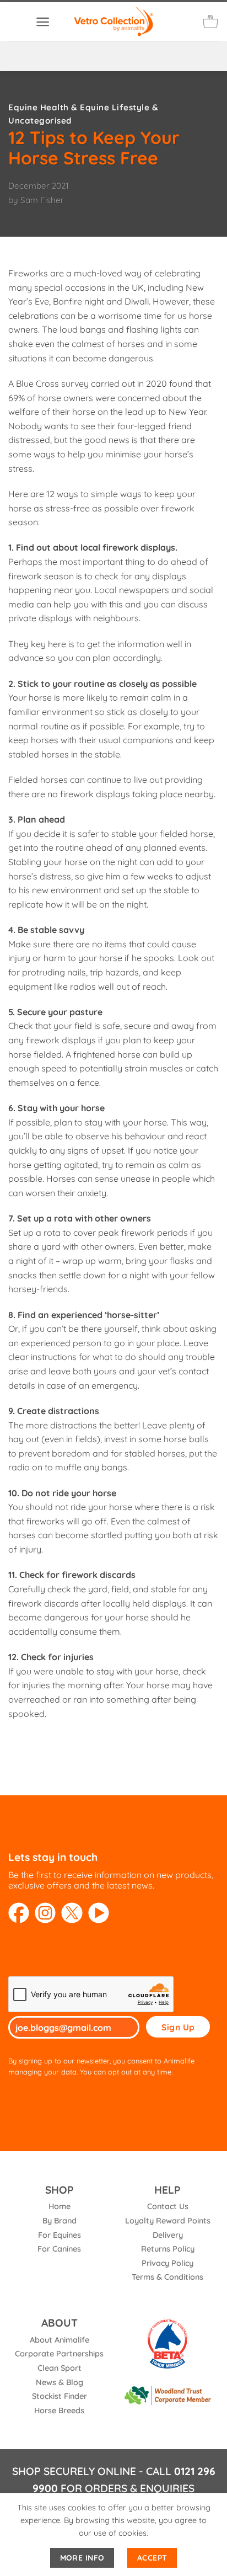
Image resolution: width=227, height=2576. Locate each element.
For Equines (60, 2235)
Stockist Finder (60, 2396)
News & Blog (60, 2382)
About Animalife (60, 2340)
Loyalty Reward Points (168, 2221)
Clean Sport (60, 2368)
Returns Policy (168, 2249)
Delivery (168, 2235)
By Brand (60, 2221)
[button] (43, 22)
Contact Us (168, 2206)
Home (60, 2206)
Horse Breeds (59, 2410)
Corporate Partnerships (59, 2354)
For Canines (59, 2249)
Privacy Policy (167, 2263)
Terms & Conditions (167, 2277)
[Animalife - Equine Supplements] (113, 21)
